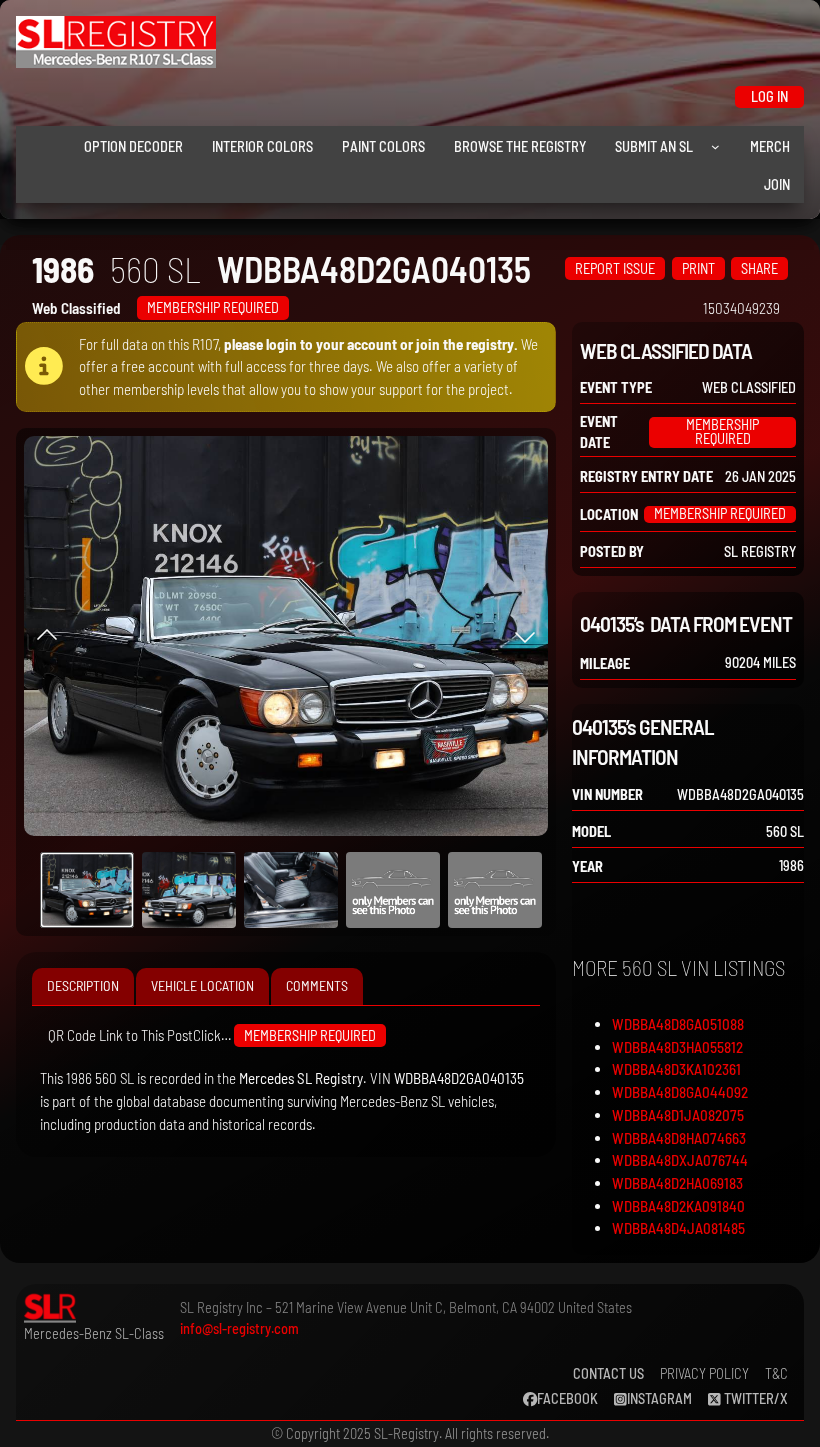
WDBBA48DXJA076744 (680, 1160)
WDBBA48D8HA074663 (679, 1138)
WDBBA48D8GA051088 (678, 1024)
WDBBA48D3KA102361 (676, 1069)
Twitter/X (754, 1398)
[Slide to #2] (291, 890)
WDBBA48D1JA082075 (678, 1115)
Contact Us (608, 1373)
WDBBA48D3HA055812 (677, 1047)
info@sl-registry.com (239, 1328)
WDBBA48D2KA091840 (678, 1206)
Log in (769, 96)
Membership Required (213, 307)
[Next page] (525, 636)
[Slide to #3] (393, 890)
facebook (567, 1398)
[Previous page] (47, 636)
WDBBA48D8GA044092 (680, 1092)
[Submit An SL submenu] (715, 146)
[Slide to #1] (87, 890)
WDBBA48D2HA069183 (677, 1183)
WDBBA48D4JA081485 (678, 1228)
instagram (659, 1398)
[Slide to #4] (495, 890)
